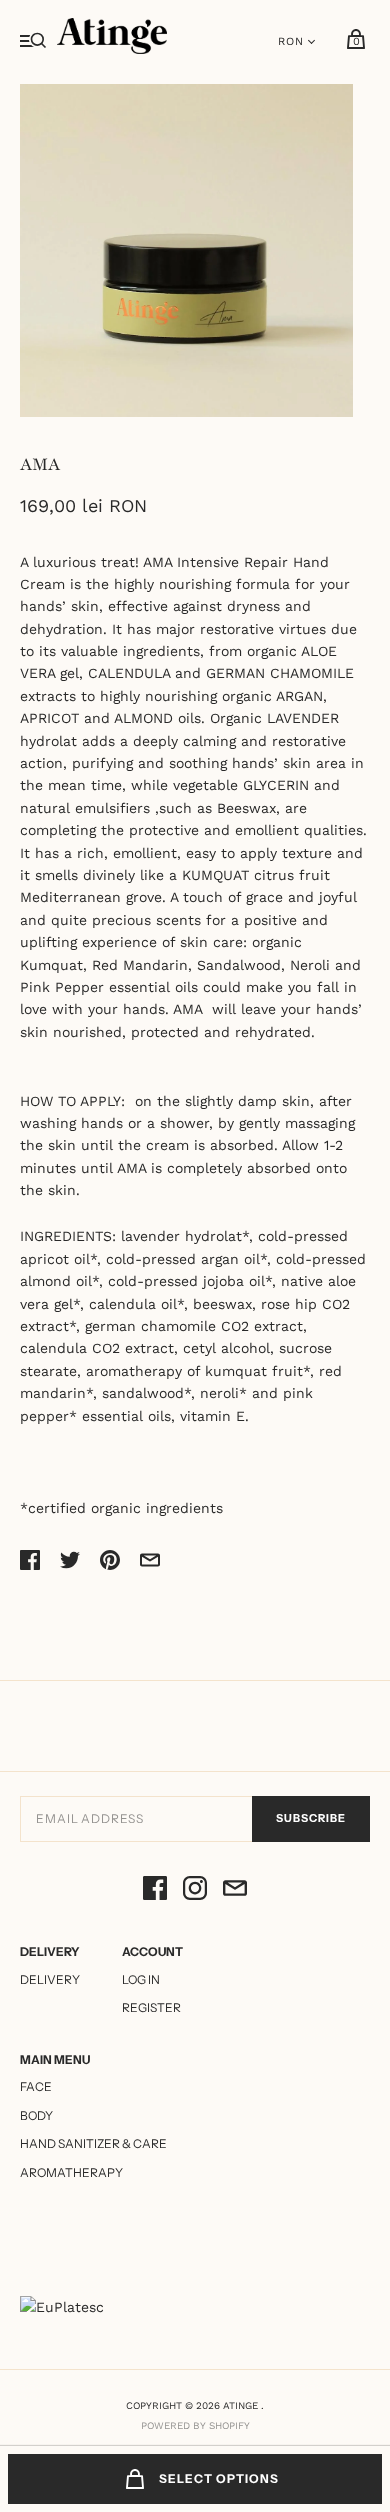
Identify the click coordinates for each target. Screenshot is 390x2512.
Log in (141, 1979)
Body (36, 2115)
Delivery (50, 1979)
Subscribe (311, 1818)
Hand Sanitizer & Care (93, 2143)
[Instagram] (195, 1891)
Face (36, 2086)
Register (151, 2007)
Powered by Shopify (195, 2425)
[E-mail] (235, 1891)
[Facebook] (155, 1891)
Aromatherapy (71, 2172)
